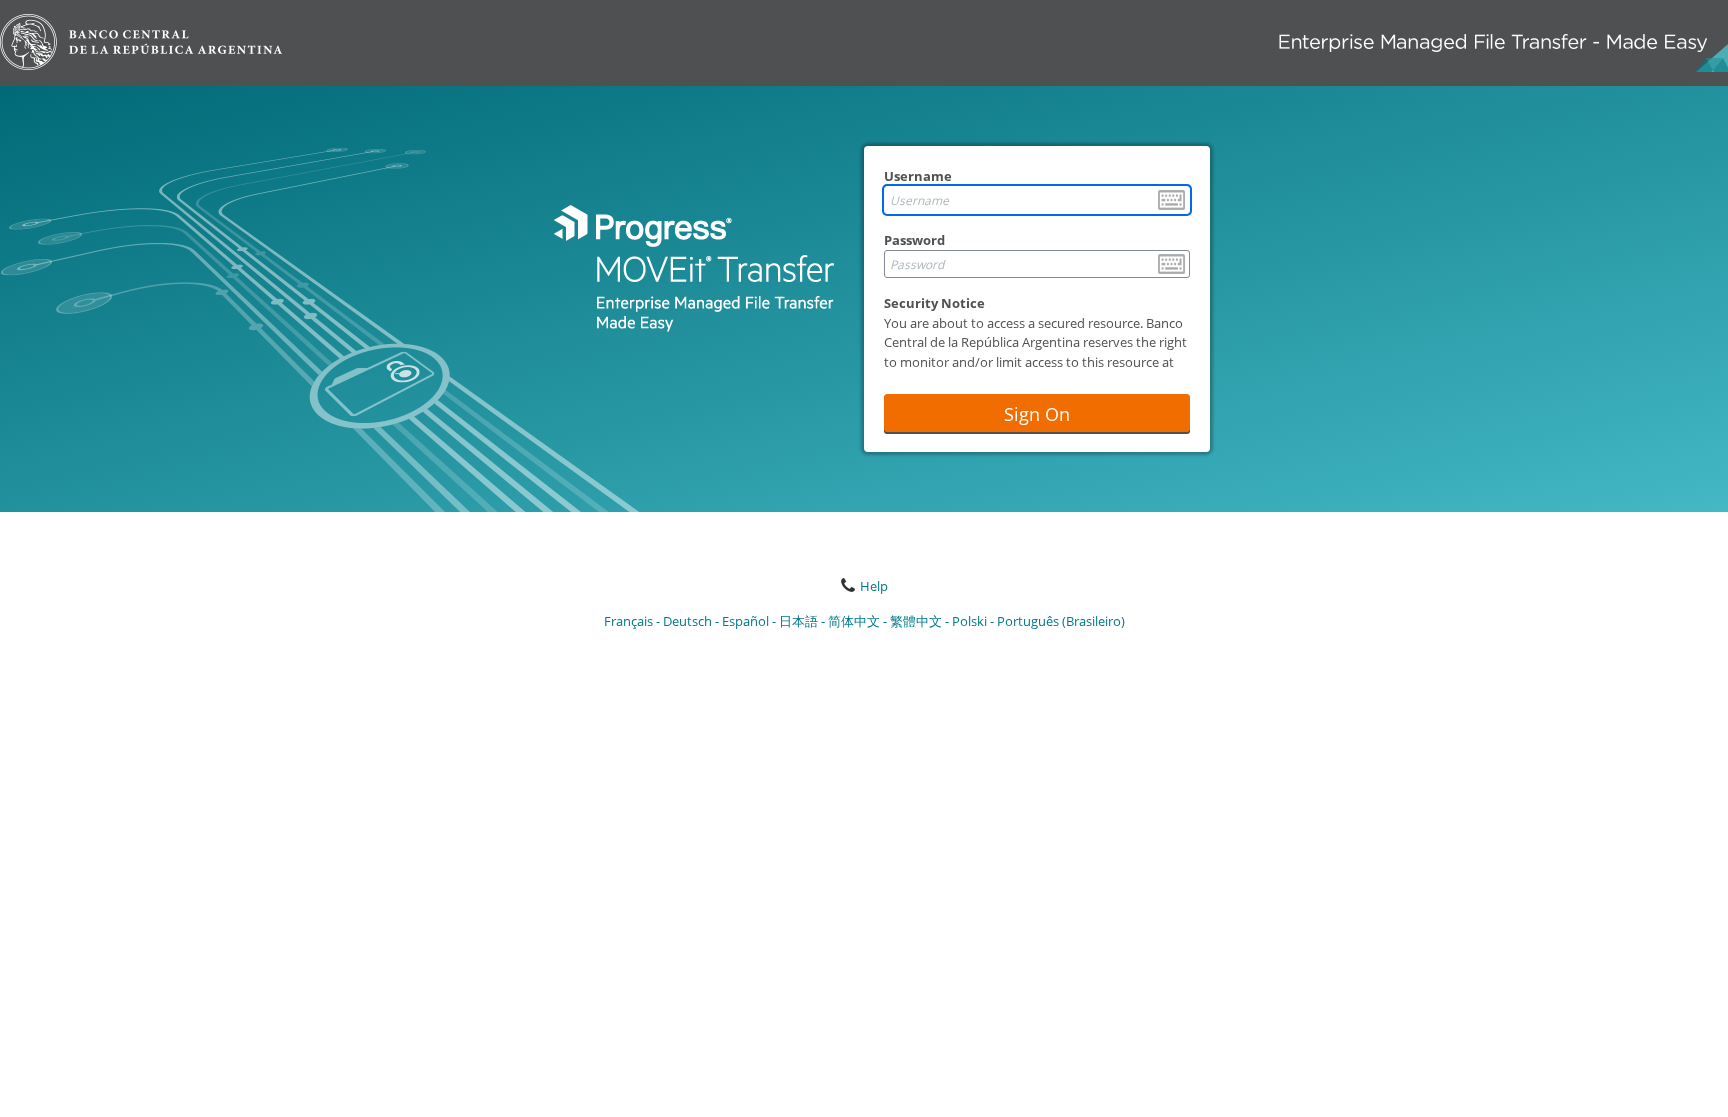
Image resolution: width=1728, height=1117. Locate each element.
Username (918, 176)
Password (914, 240)
